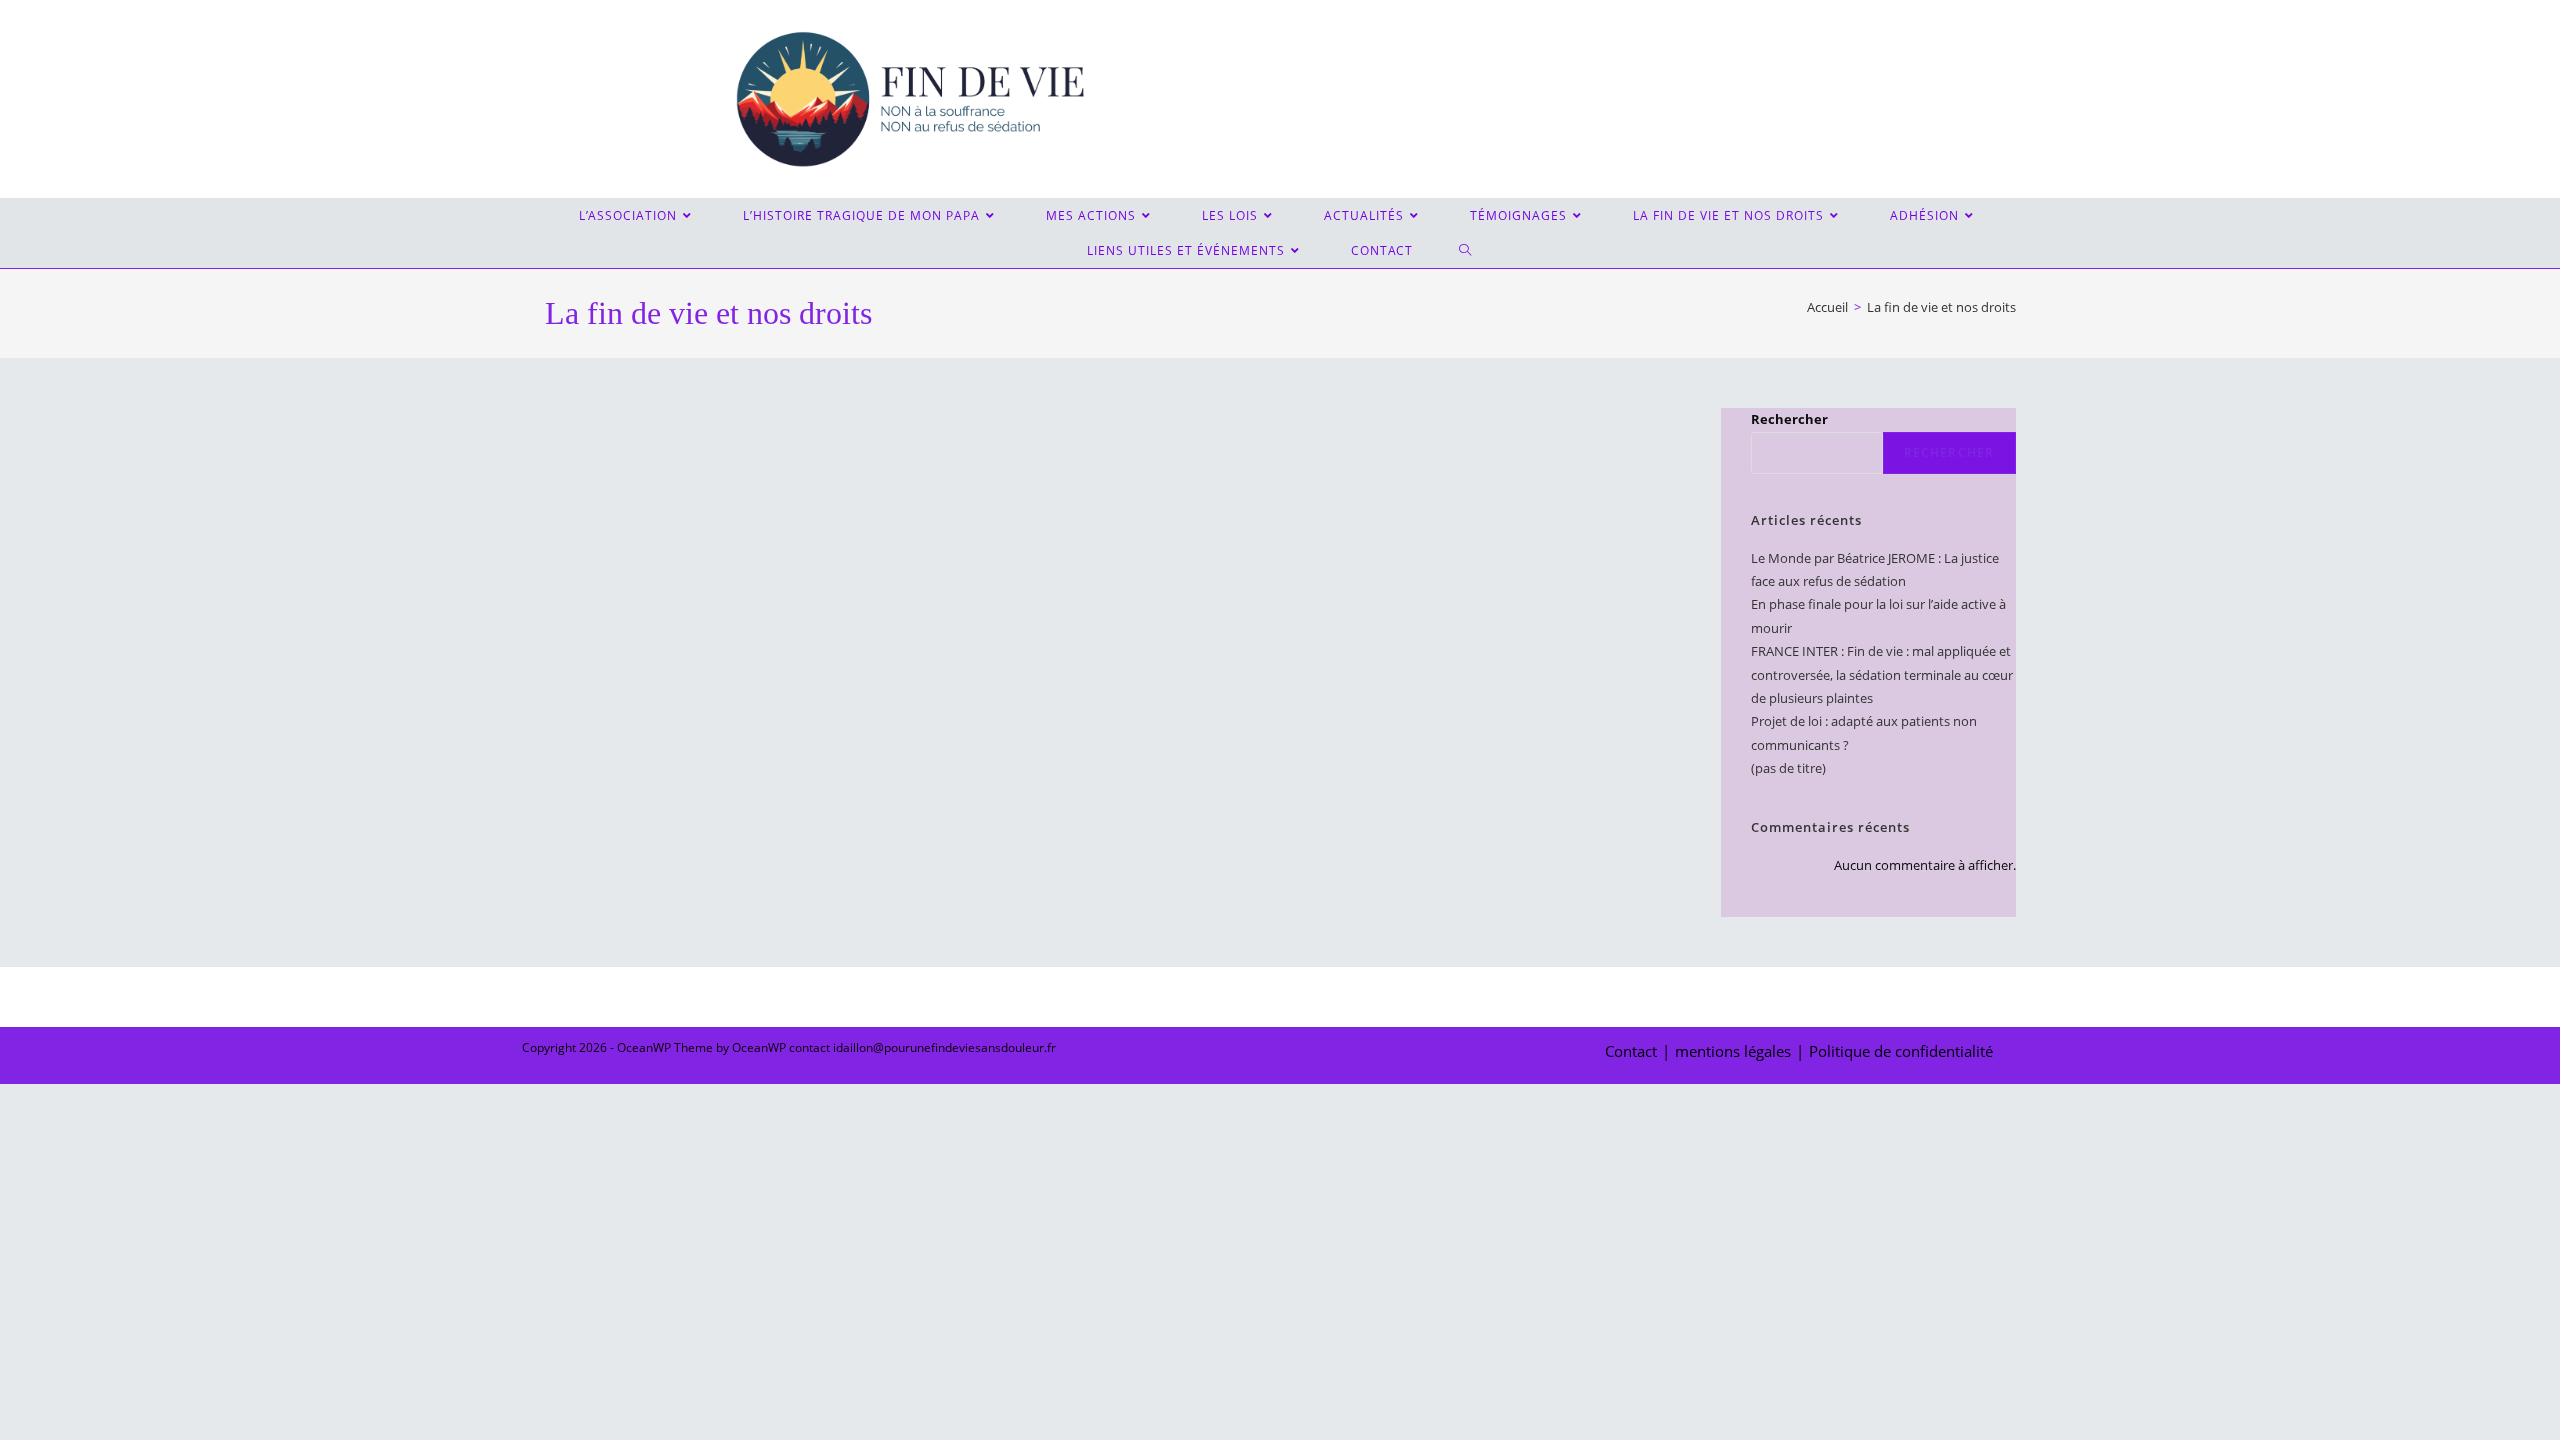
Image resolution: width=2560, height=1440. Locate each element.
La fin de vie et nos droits (1941, 307)
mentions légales (1733, 1051)
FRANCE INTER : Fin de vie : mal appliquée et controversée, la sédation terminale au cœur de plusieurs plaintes (1882, 674)
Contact (1631, 1051)
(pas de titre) (1788, 768)
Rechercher (1789, 419)
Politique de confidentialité (1901, 1051)
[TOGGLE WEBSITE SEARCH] (1466, 250)
